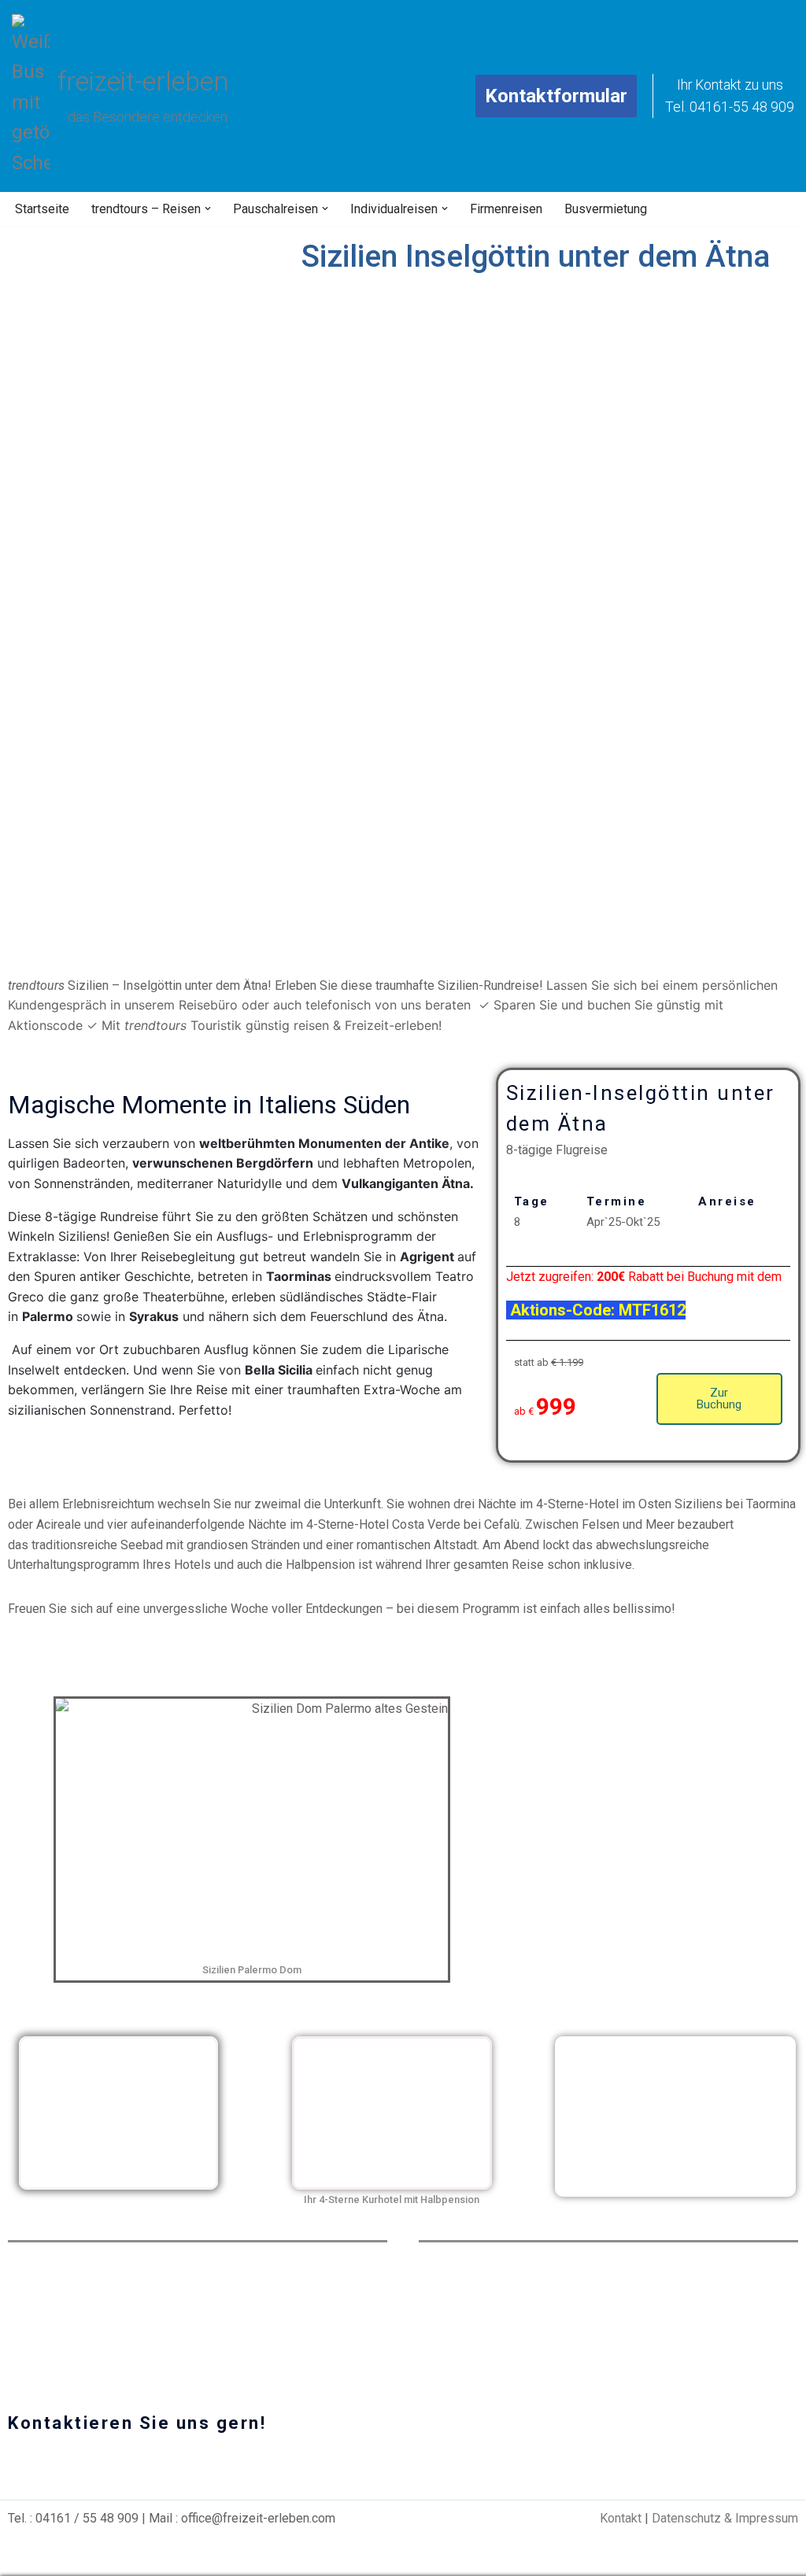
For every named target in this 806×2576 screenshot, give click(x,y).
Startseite (42, 209)
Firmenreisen (506, 209)
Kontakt (621, 2518)
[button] (208, 209)
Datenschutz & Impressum (725, 2518)
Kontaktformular (556, 96)
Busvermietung (606, 209)
